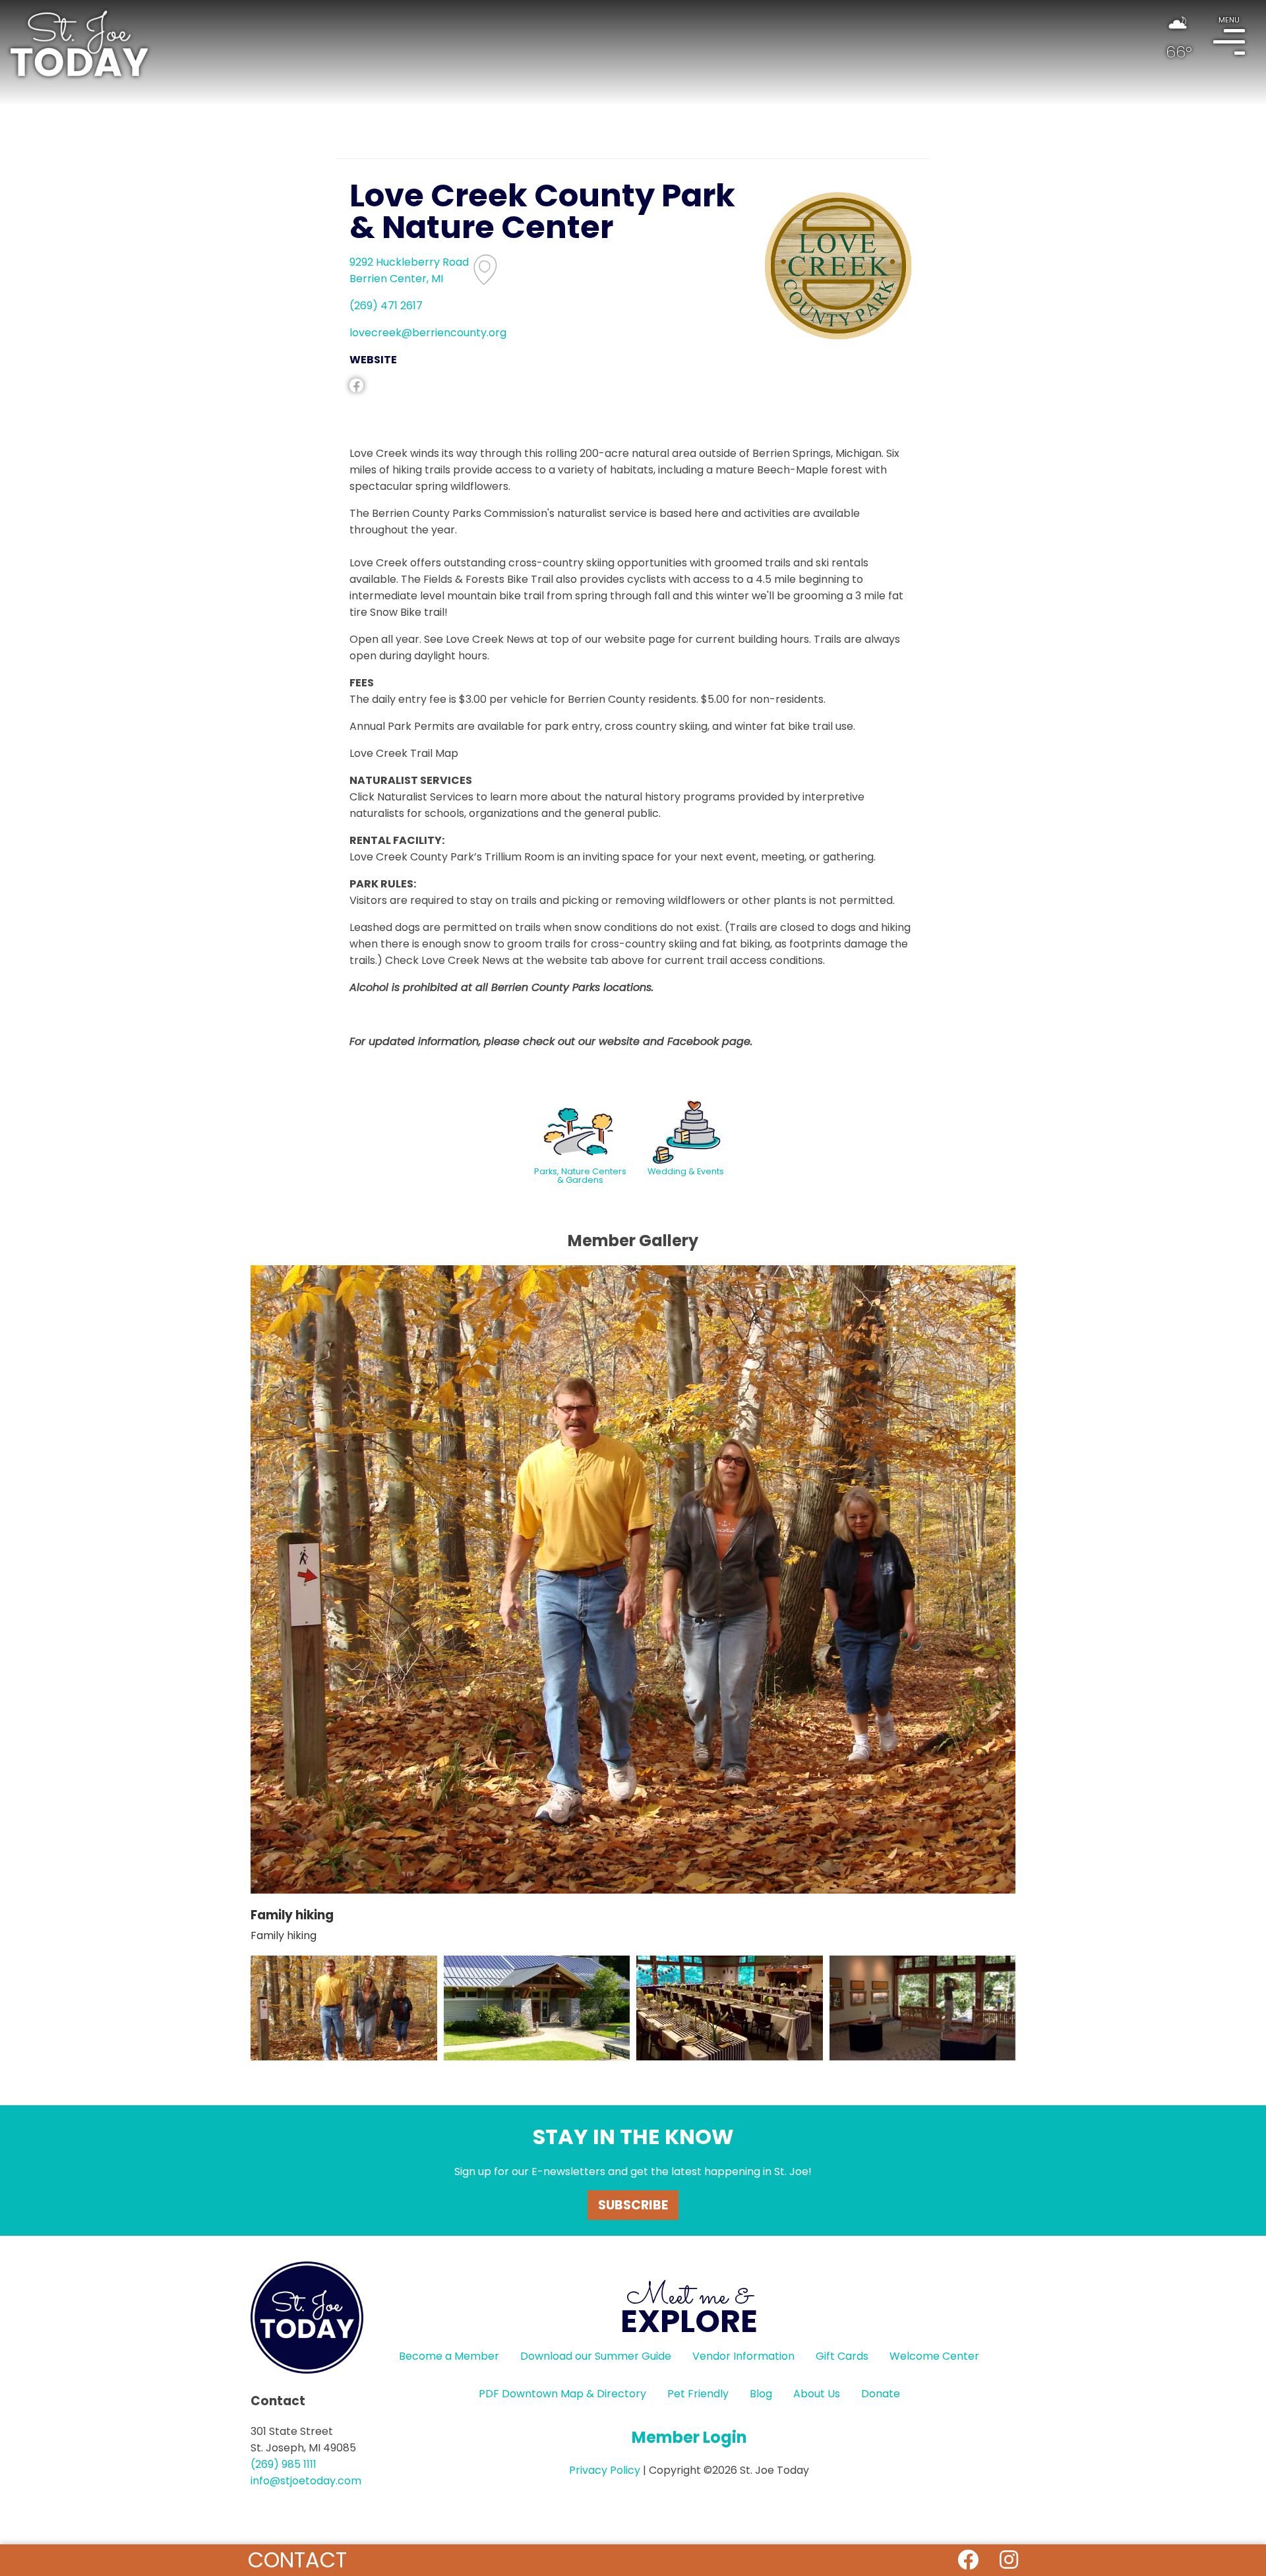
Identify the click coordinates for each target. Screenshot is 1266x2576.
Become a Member (449, 2356)
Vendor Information (743, 2356)
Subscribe (633, 2205)
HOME (79, 44)
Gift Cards (842, 2356)
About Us (817, 2394)
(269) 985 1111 (284, 2464)
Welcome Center (934, 2356)
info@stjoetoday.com (306, 2481)
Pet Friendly (698, 2394)
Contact (297, 2560)
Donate (881, 2394)
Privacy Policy (605, 2470)
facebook (356, 385)
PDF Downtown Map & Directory (562, 2394)
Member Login (689, 2437)
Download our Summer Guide (596, 2356)
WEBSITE (373, 360)
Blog (761, 2394)
